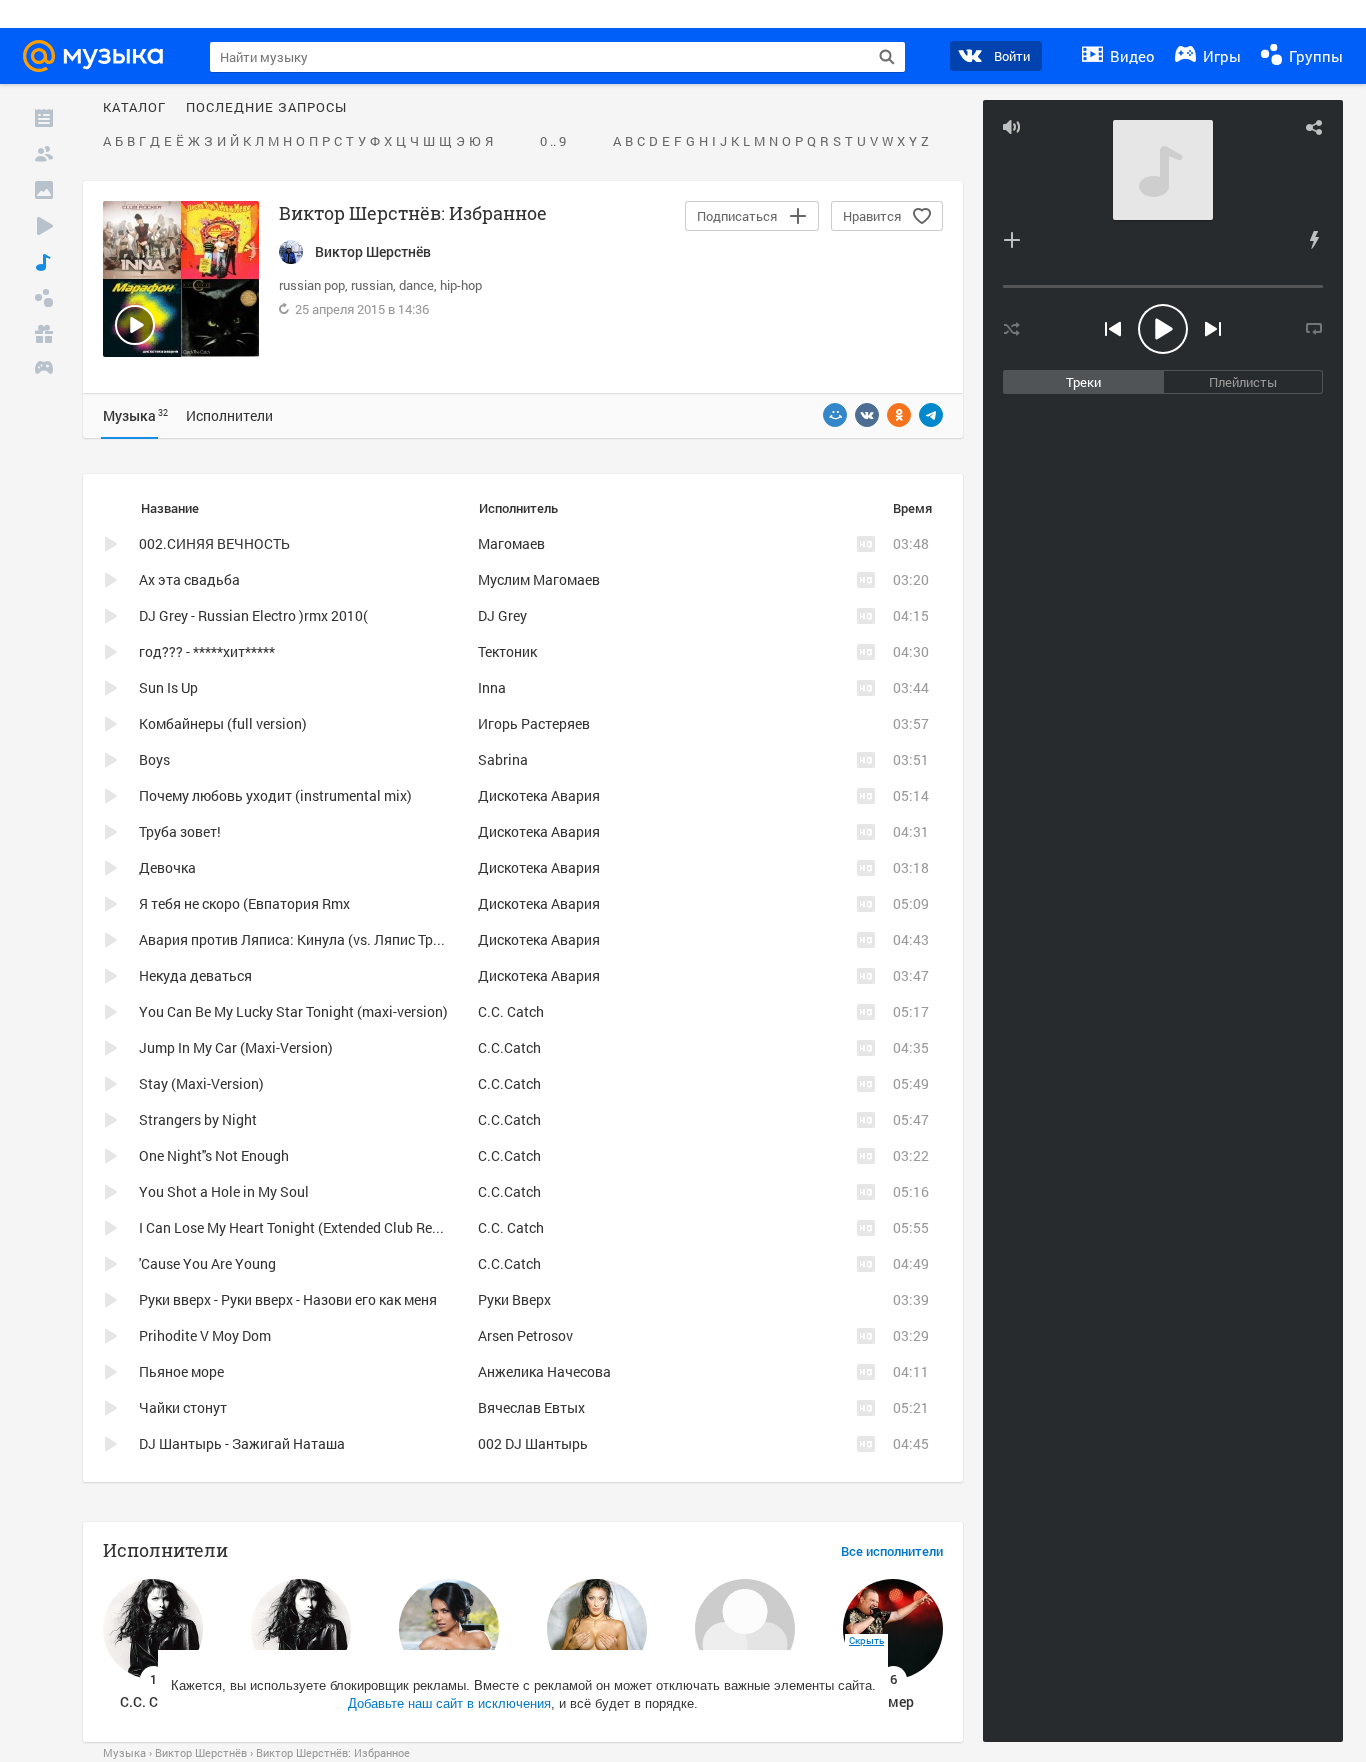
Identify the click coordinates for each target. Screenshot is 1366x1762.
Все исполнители (892, 1552)
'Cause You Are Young (207, 1263)
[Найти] (887, 57)
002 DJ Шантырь (533, 1443)
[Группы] (44, 298)
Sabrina (503, 759)
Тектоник (507, 651)
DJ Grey (502, 615)
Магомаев (511, 543)
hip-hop (461, 285)
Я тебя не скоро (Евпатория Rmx (244, 903)
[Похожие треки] (1314, 240)
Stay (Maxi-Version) (201, 1083)
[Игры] (44, 370)
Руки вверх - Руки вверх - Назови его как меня (288, 1299)
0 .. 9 (553, 142)
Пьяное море (181, 1371)
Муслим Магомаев (539, 579)
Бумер (893, 1701)
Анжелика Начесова (544, 1371)
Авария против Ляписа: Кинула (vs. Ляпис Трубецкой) (315, 939)
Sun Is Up (168, 687)
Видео (1130, 56)
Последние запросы (266, 108)
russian (372, 285)
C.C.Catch (509, 1047)
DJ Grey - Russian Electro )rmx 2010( (253, 615)
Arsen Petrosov (525, 1335)
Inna (492, 687)
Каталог (134, 108)
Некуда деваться (195, 975)
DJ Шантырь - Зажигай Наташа (242, 1443)
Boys (154, 759)
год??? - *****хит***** (207, 651)
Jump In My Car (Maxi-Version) (236, 1047)
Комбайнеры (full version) (223, 723)
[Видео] (44, 226)
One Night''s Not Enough (214, 1155)
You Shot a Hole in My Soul (224, 1191)
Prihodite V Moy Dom (205, 1335)
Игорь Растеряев (534, 723)
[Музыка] (44, 262)
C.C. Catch (511, 1011)
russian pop (312, 285)
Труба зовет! (180, 831)
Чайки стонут (183, 1407)
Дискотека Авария (539, 795)
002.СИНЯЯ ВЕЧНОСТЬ (214, 543)
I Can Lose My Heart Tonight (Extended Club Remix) (299, 1227)
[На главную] (99, 56)
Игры (1220, 56)
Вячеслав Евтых (531, 1407)
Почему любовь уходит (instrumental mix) (275, 795)
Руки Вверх (514, 1299)
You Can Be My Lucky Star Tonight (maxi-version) (293, 1011)
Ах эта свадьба (189, 579)
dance (416, 285)
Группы (1314, 56)
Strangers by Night (198, 1119)
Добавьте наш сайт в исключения (449, 1703)
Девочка (167, 867)
